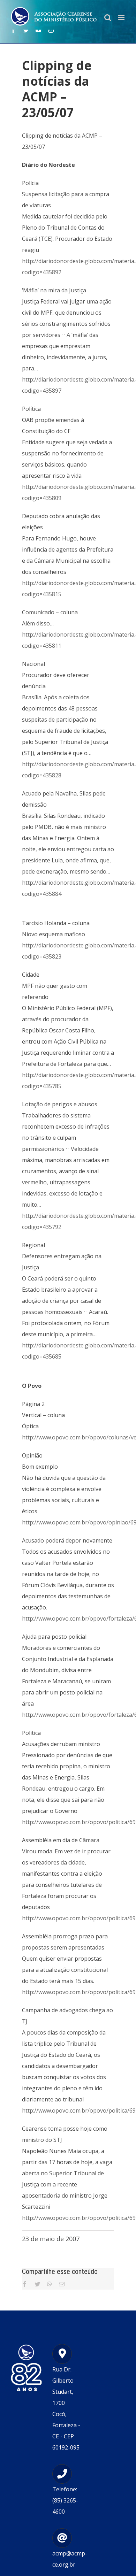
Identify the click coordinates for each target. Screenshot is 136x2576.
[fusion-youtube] (38, 30)
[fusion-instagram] (51, 30)
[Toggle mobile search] (108, 18)
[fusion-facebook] (13, 30)
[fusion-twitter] (26, 30)
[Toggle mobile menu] (122, 18)
